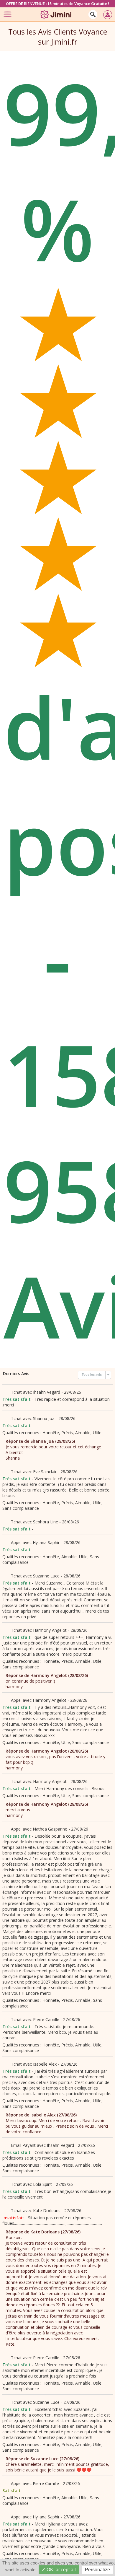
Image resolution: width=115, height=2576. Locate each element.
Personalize (97, 2570)
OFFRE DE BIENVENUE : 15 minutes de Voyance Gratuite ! (57, 4)
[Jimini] (56, 20)
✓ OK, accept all (59, 2570)
